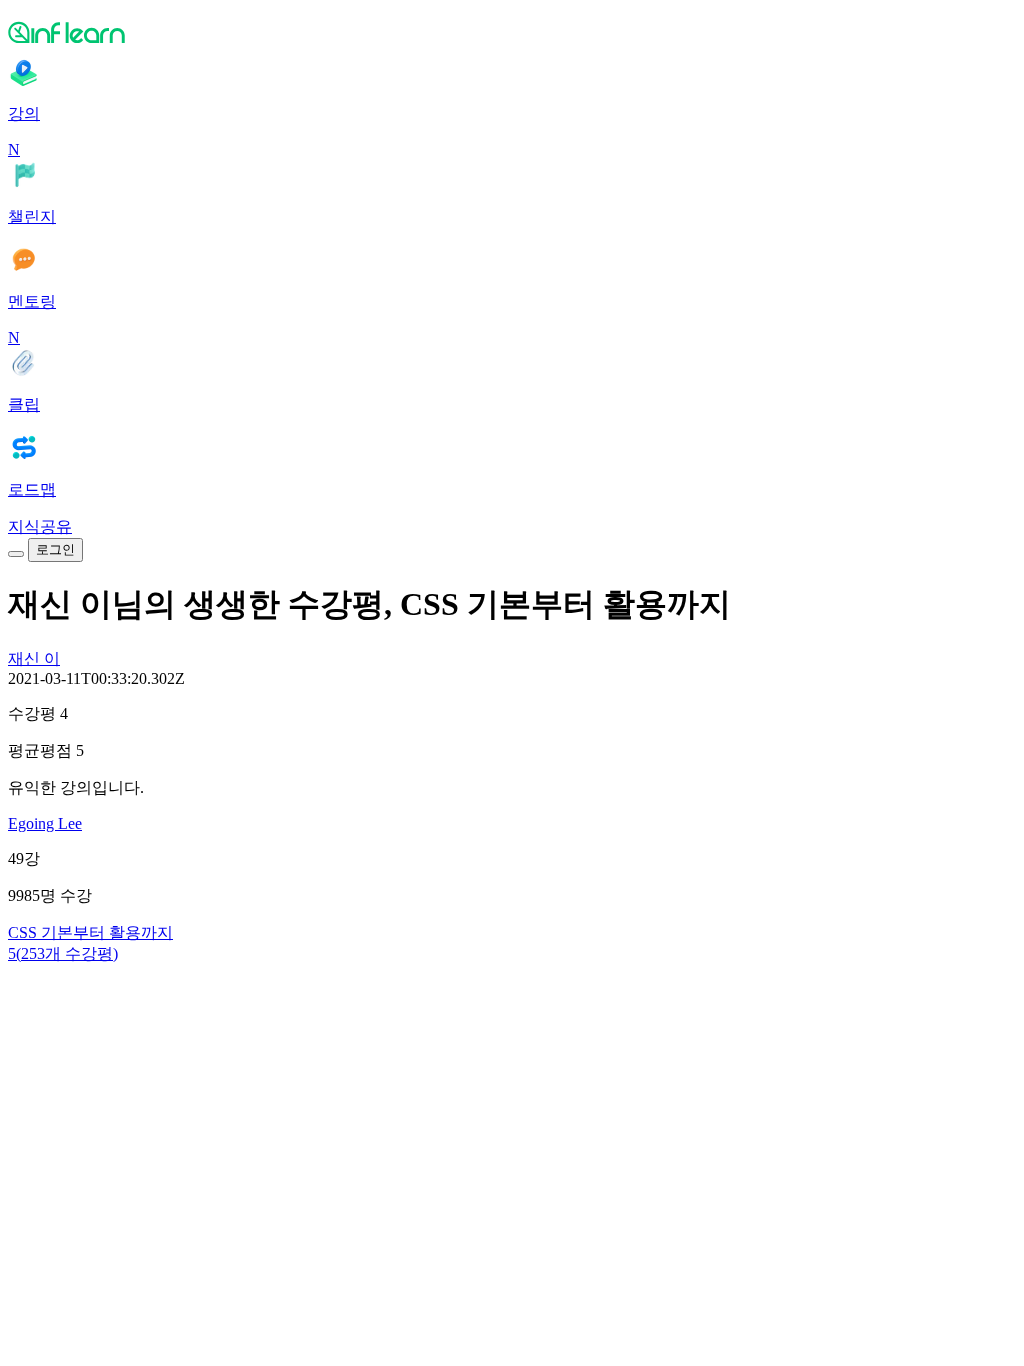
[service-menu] (16, 554)
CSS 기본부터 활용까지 (90, 932)
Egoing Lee (45, 823)
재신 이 (34, 658)
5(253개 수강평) (63, 953)
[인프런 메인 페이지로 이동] (512, 32)
